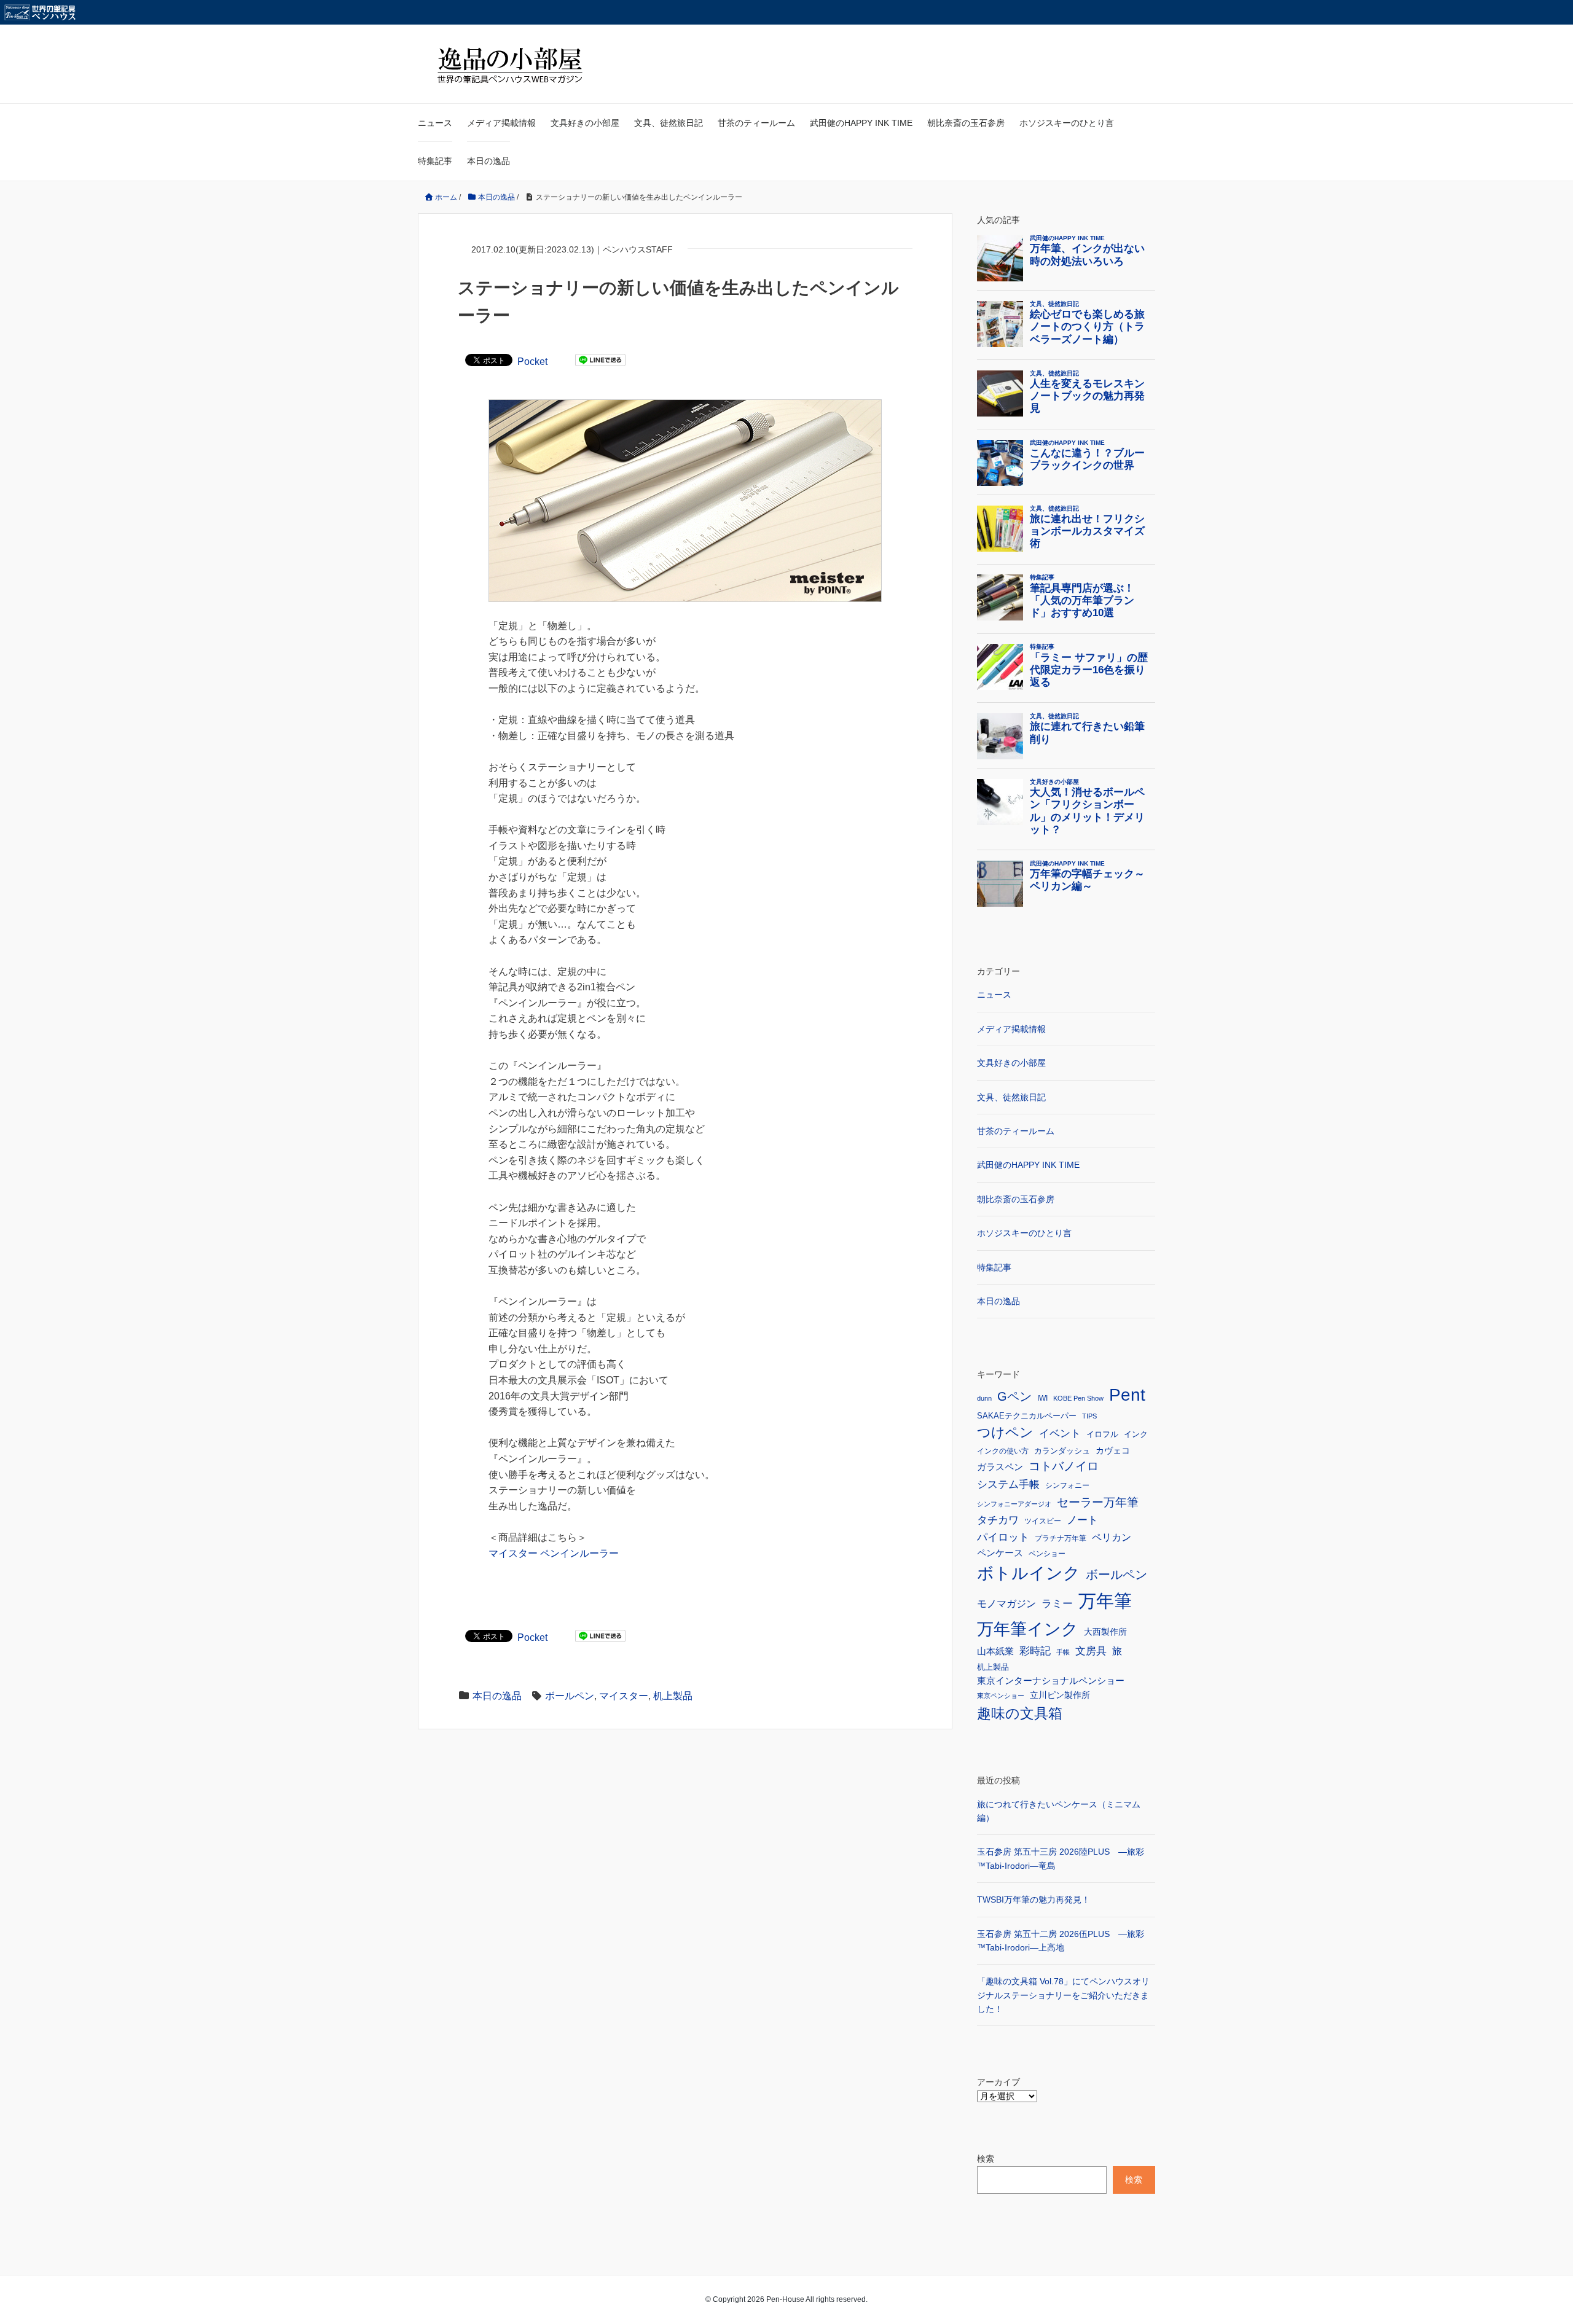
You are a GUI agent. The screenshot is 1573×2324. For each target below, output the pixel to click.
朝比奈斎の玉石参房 (966, 123)
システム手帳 (1008, 1484)
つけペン (1005, 1432)
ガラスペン (1000, 1467)
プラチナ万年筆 (1061, 1538)
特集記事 (435, 161)
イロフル (1102, 1434)
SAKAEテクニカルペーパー (1027, 1416)
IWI (1042, 1398)
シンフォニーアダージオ (1014, 1504)
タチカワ (998, 1520)
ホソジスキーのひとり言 (1067, 123)
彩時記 (1035, 1651)
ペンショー (1047, 1554)
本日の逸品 (488, 161)
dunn (984, 1398)
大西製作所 (1105, 1632)
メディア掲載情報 (501, 123)
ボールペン (570, 1696)
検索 (986, 2159)
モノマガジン (1006, 1603)
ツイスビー (1043, 1521)
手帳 (1063, 1652)
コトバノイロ (1064, 1466)
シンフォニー (1067, 1485)
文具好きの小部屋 (585, 123)
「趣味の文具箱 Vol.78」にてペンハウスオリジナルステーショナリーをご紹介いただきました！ (1063, 1995)
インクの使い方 (1003, 1451)
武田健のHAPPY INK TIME (861, 123)
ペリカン (1112, 1537)
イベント (1060, 1434)
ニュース (435, 123)
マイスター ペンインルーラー (554, 1553)
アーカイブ (998, 2082)
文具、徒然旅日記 (669, 123)
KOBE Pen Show (1078, 1398)
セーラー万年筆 (1098, 1502)
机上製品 (673, 1696)
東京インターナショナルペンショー (1051, 1680)
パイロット (1003, 1537)
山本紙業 (995, 1651)
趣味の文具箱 (1020, 1713)
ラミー (1057, 1604)
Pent (1127, 1395)
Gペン (1014, 1396)
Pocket (532, 362)
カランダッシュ (1062, 1451)
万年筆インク (1028, 1629)
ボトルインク (1029, 1573)
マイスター (624, 1696)
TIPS (1089, 1416)
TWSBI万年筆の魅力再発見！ (1034, 1899)
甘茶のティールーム (756, 123)
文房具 (1091, 1651)
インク (1136, 1434)
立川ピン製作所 (1060, 1695)
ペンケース (1000, 1553)
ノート (1082, 1520)
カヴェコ (1113, 1450)
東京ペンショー (1001, 1696)
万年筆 (1105, 1601)
